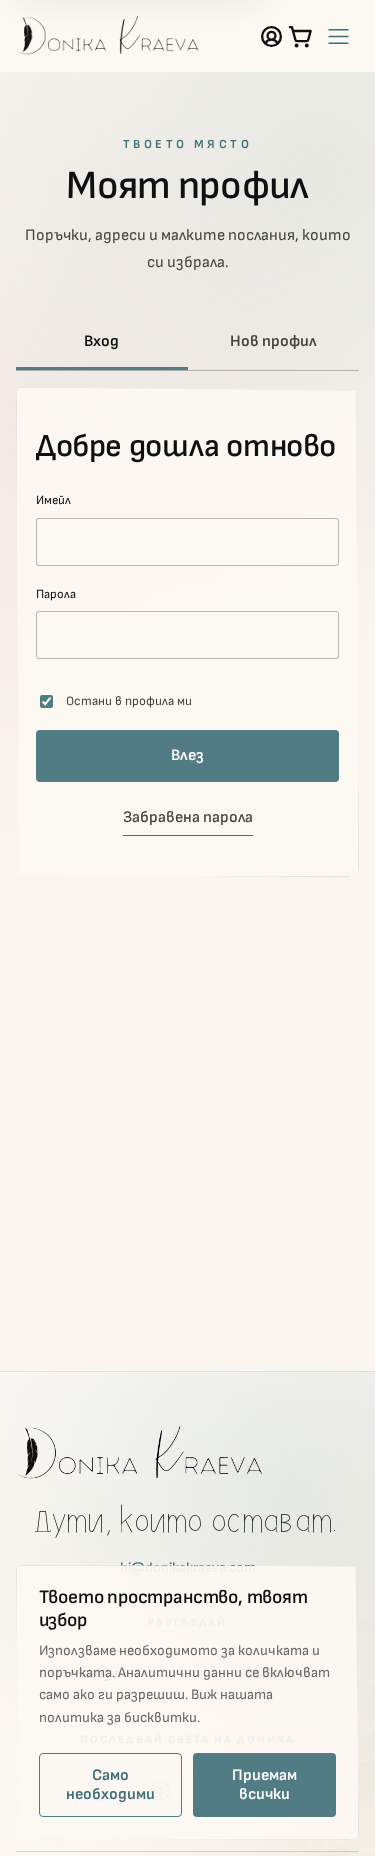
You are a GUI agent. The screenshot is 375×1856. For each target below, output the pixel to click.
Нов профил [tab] (273, 341)
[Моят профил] (271, 36)
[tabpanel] (187, 632)
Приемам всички (264, 1785)
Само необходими (110, 1785)
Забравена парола (188, 817)
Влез (187, 755)
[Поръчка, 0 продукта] (300, 36)
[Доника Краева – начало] (108, 36)
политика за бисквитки (118, 1717)
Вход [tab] (101, 341)
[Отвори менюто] (338, 36)
